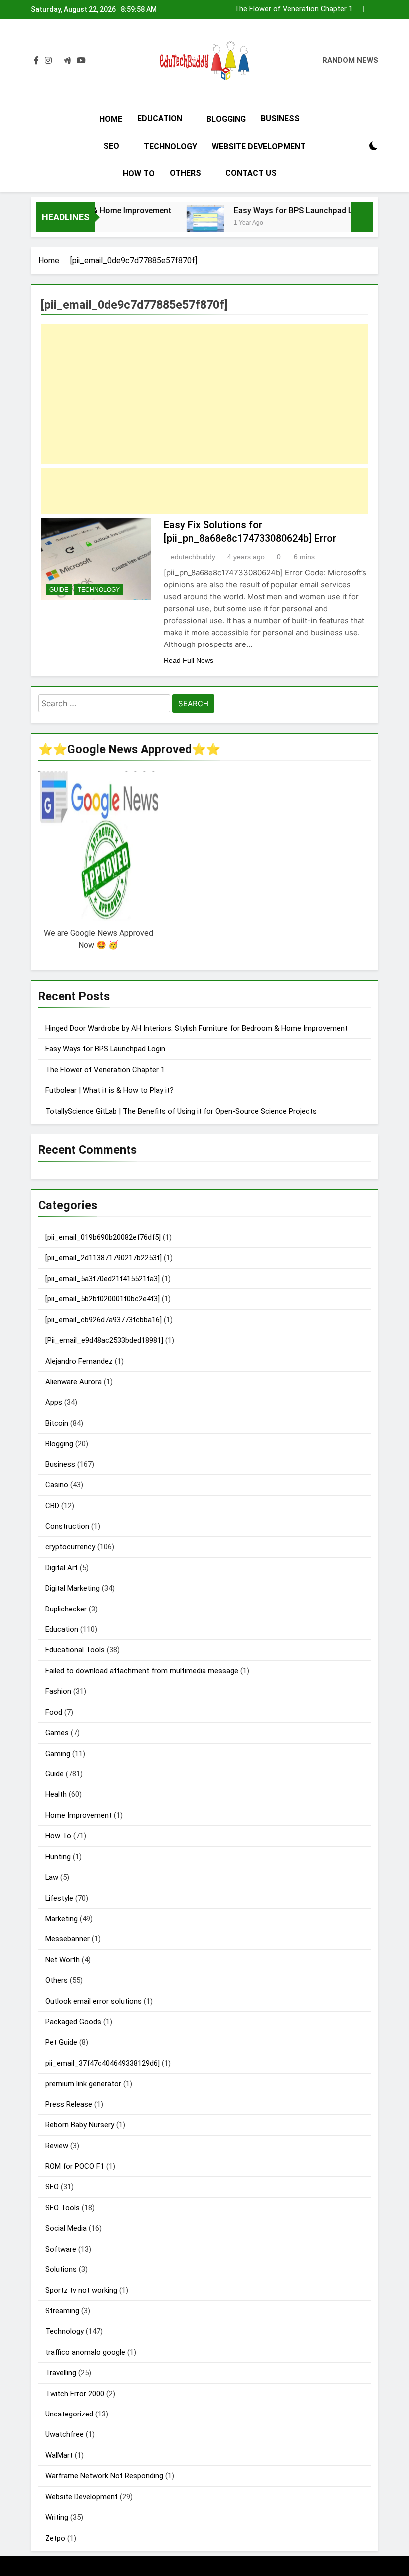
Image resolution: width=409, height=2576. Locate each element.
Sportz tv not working (81, 2290)
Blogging (226, 119)
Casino (57, 1485)
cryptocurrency (70, 1547)
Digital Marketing (73, 1588)
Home (111, 119)
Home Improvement (79, 1815)
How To (139, 174)
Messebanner (68, 1939)
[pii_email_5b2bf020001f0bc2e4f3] (102, 1299)
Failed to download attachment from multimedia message (142, 1671)
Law (52, 1877)
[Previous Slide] (356, 9)
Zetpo (55, 2538)
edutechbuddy (193, 557)
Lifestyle (59, 1898)
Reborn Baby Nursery (80, 2125)
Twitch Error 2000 (75, 2394)
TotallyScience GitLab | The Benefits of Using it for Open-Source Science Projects (181, 1111)
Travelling (61, 2373)
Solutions (61, 2269)
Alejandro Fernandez (79, 1361)
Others (185, 173)
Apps (54, 1402)
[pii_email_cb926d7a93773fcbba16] (103, 1320)
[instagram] (48, 61)
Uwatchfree (65, 2434)
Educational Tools (75, 1650)
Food (54, 1712)
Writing (57, 2517)
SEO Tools (63, 2208)
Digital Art (62, 1568)
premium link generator (83, 2084)
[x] (58, 61)
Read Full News (189, 660)
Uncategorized (69, 2414)
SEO (111, 146)
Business (280, 118)
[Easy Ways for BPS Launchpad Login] (184, 224)
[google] (67, 61)
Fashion (58, 1691)
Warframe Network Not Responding (104, 2476)
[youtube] (81, 61)
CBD (52, 1506)
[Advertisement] (204, 394)
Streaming (62, 2311)
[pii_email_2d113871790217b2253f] (103, 1258)
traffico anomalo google (85, 2352)
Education (160, 118)
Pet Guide (61, 2042)
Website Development (259, 146)
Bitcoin (57, 1423)
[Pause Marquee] (362, 217)
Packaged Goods (73, 2022)
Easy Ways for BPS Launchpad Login (280, 211)
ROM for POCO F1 (75, 2166)
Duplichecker (66, 1609)
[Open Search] (356, 146)
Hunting (58, 1857)
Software (61, 2249)
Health (56, 1794)
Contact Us (251, 173)
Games (57, 1733)
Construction (67, 1526)
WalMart (59, 2455)
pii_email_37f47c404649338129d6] (102, 2063)
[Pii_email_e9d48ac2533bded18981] (104, 1340)
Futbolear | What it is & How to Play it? (289, 9)
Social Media (66, 2228)
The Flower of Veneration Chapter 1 (105, 1070)
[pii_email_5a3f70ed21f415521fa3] (102, 1279)
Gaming (58, 1754)
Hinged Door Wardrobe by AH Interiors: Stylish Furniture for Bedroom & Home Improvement (197, 1028)
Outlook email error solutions (94, 2001)
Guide (59, 590)
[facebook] (36, 61)
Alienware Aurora (74, 1382)
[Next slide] (371, 9)
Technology (170, 146)
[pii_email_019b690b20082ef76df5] (103, 1237)
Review (57, 2146)
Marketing (62, 1919)
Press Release (69, 2104)
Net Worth (63, 1960)
